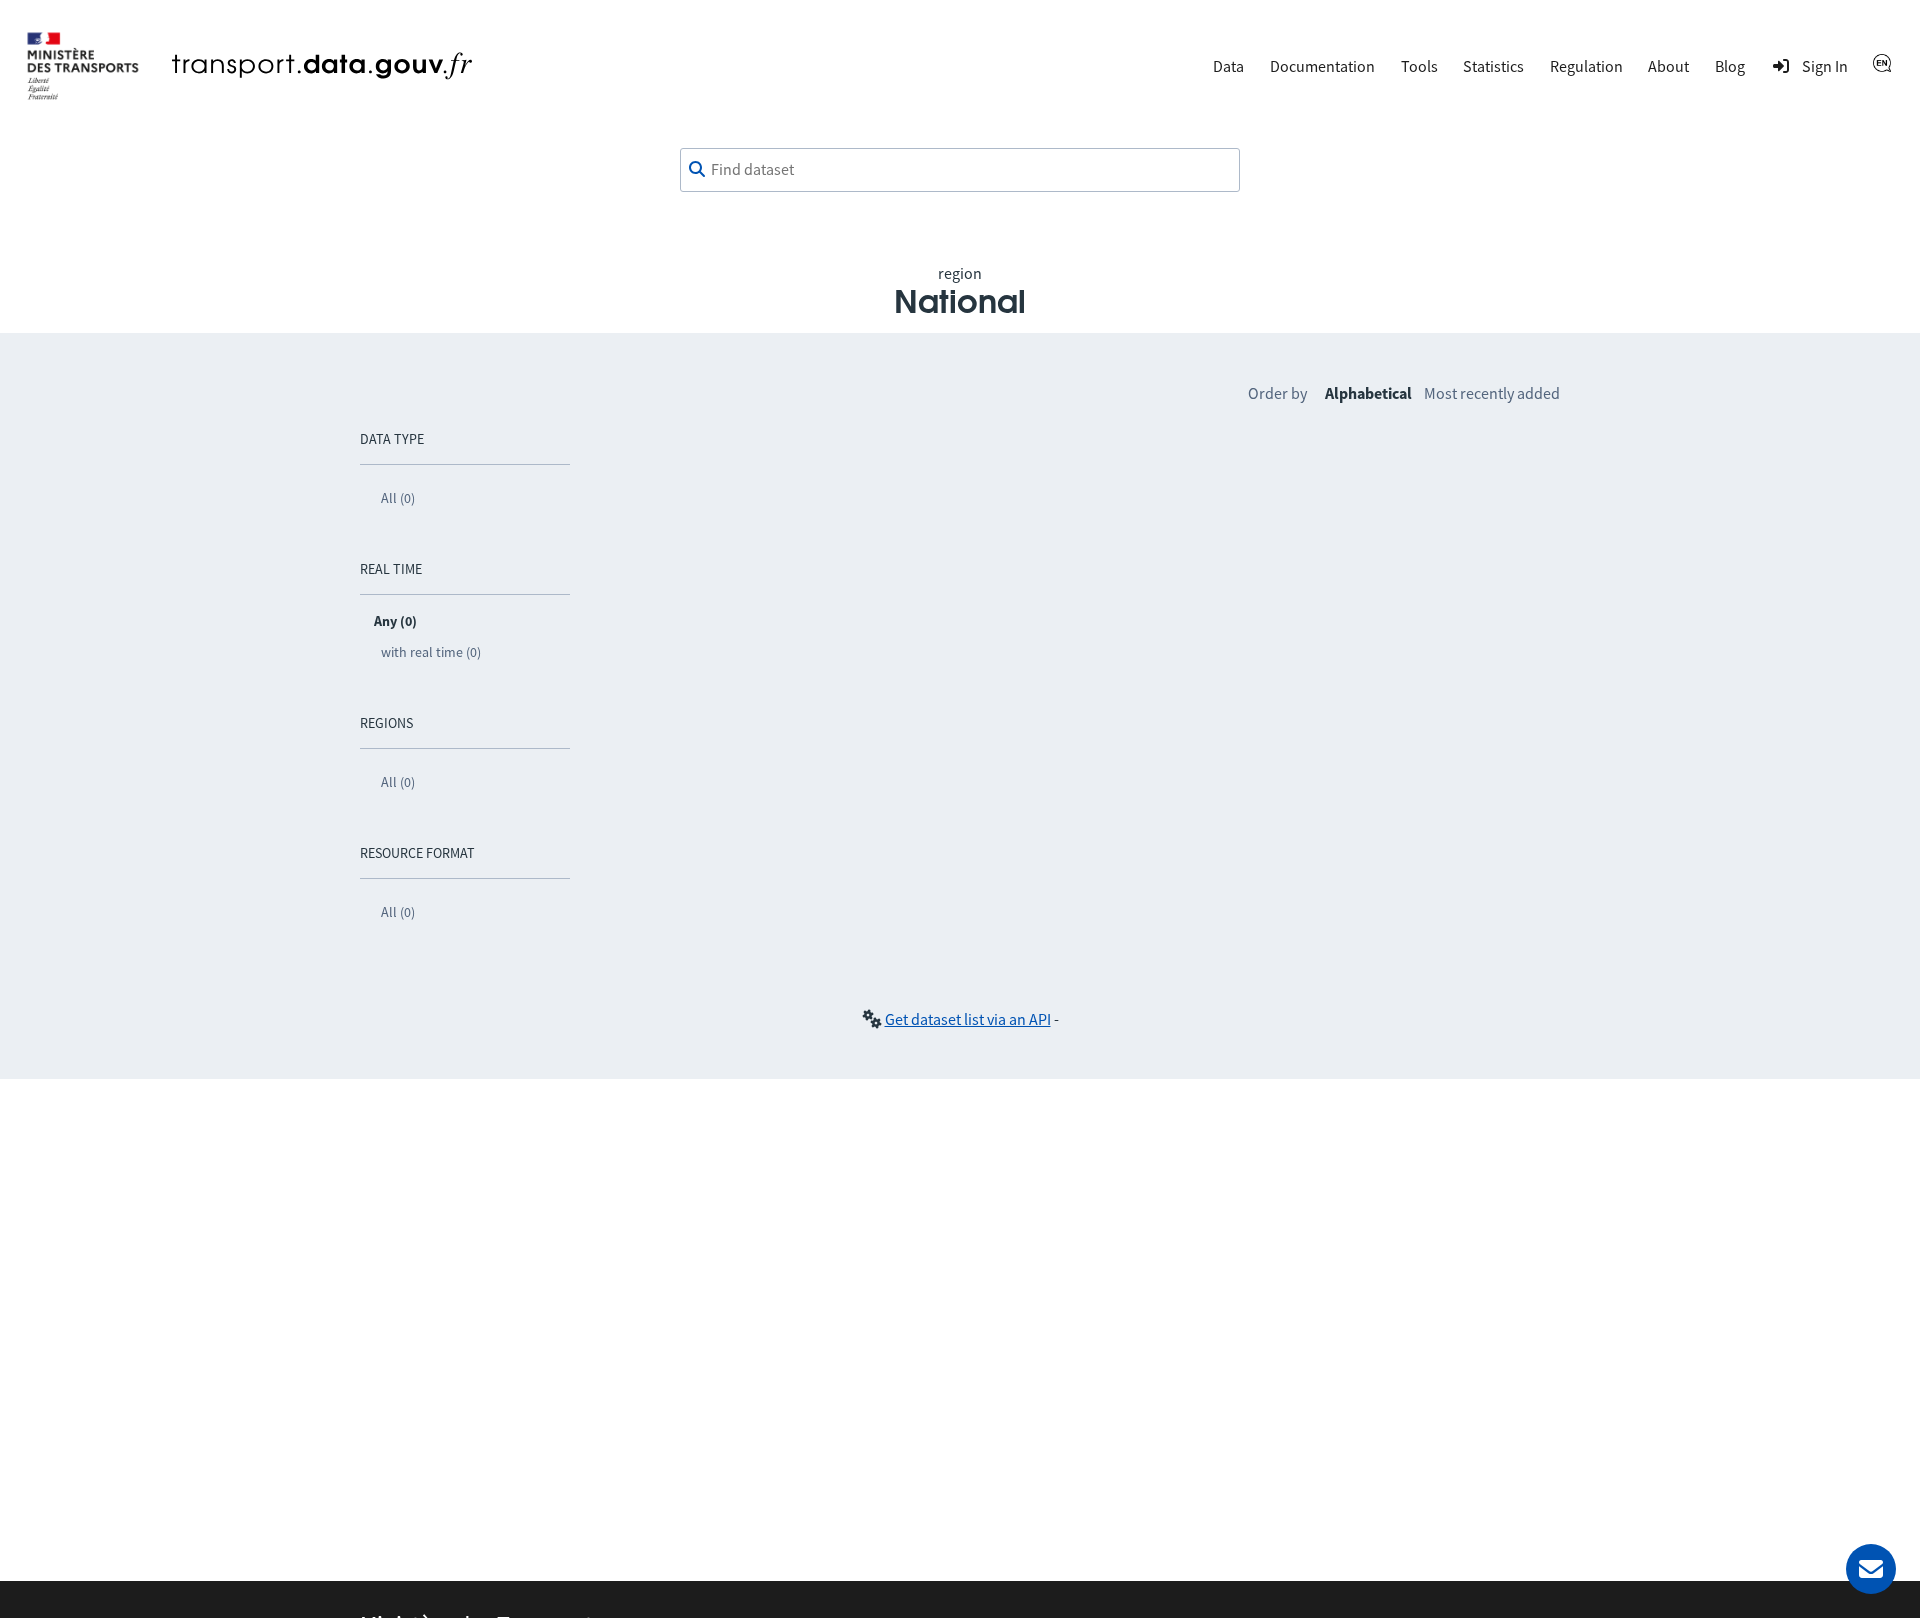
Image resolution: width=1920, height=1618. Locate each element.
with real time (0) (431, 652)
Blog (1730, 66)
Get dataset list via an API (968, 1019)
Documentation (1322, 66)
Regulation (1586, 66)
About (1668, 66)
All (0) (398, 498)
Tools (1419, 66)
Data (1228, 66)
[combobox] (960, 170)
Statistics (1493, 66)
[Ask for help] (1871, 1569)
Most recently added (1492, 393)
